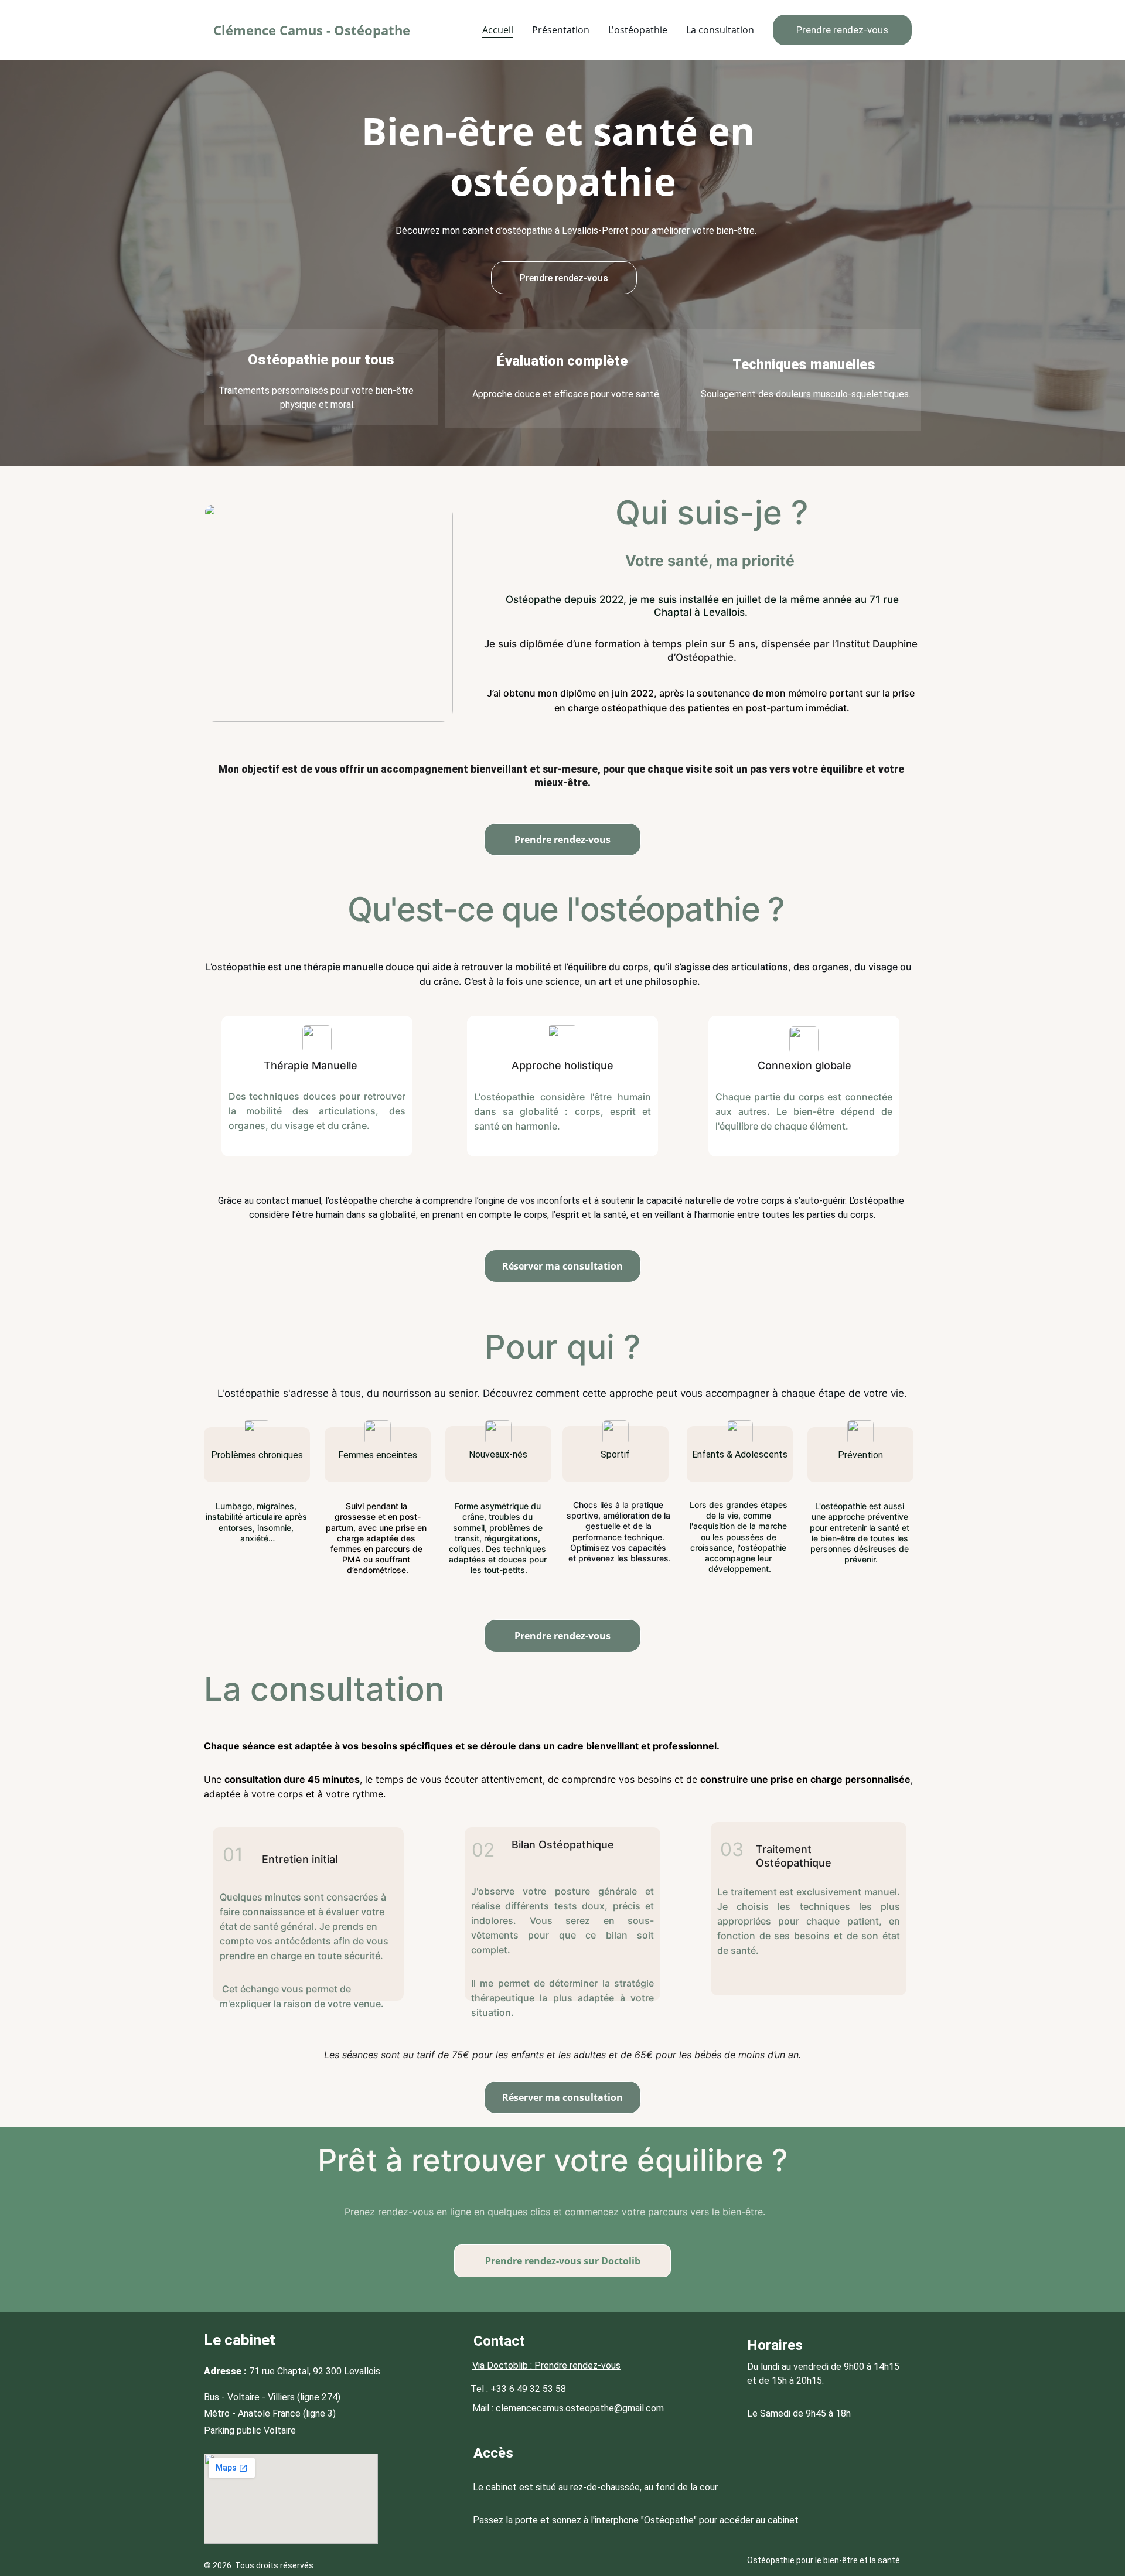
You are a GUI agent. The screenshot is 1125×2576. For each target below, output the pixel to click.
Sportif (615, 1454)
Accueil (498, 30)
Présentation (561, 30)
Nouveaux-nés (498, 1454)
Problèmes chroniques (257, 1455)
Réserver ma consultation (562, 1266)
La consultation (720, 30)
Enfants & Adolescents (740, 1454)
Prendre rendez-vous (842, 30)
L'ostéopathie (638, 30)
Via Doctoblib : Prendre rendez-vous (546, 2365)
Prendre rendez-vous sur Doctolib (563, 2261)
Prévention (860, 1455)
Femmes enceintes (378, 1455)
